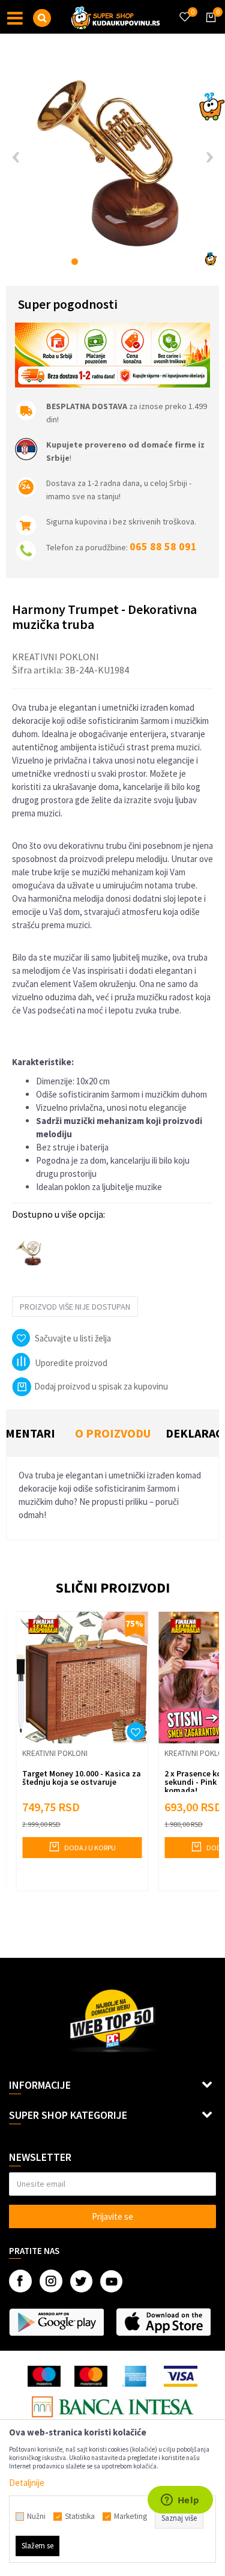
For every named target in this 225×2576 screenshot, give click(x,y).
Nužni (36, 2517)
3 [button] (100, 262)
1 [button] (75, 262)
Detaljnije (27, 2483)
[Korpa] (209, 28)
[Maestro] (44, 2376)
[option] (112, 161)
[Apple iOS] (163, 2322)
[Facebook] (20, 2281)
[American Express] (136, 2376)
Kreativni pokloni (55, 657)
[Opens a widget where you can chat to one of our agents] (180, 2501)
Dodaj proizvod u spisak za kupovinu (101, 1386)
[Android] (56, 2322)
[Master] (91, 2376)
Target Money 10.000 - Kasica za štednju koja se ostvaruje (82, 1778)
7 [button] (150, 262)
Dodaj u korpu (89, 1848)
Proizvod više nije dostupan (75, 1307)
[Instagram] (51, 2281)
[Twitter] (81, 2281)
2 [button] (87, 262)
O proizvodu (113, 1433)
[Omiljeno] (184, 10)
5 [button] (125, 262)
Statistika (80, 2517)
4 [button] (112, 262)
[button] (42, 18)
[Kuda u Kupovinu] (116, 17)
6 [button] (138, 262)
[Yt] (111, 2281)
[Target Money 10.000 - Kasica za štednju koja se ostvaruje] (82, 1678)
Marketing (130, 2517)
